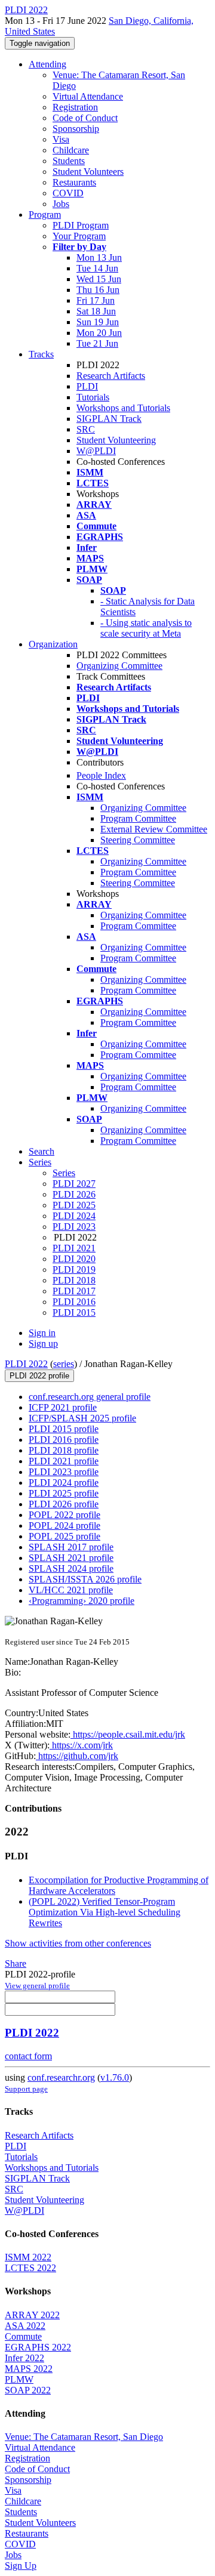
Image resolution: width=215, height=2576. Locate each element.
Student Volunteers (88, 172)
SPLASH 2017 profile (71, 1547)
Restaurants (74, 182)
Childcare (71, 150)
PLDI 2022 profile (39, 1376)
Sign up (43, 1343)
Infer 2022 (24, 2358)
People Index (101, 775)
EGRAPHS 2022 (38, 2347)
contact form (28, 2056)
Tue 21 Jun (97, 343)
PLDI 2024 (74, 1216)
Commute (23, 2336)
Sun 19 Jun (98, 322)
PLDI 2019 (74, 1270)
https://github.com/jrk (77, 1756)
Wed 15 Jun (99, 279)
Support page (26, 2089)
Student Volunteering (116, 440)
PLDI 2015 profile (64, 1429)
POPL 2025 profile (64, 1536)
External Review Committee (154, 829)
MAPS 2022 (29, 2369)
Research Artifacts (111, 376)
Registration (75, 107)
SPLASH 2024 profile (71, 1568)
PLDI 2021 (74, 1248)
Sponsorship (76, 129)
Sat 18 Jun (96, 311)
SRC (86, 429)
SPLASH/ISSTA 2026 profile (85, 1579)
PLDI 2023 (74, 1227)
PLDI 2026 (74, 1194)
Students (69, 161)
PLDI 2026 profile (64, 1504)
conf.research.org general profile (90, 1397)
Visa (61, 139)
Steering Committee (138, 840)
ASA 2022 (25, 2326)
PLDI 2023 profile (64, 1472)
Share (16, 1963)
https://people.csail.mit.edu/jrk (128, 1734)
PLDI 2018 (74, 1280)
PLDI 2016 (74, 1302)
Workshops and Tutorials (123, 408)
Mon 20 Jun (99, 333)
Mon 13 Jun (99, 257)
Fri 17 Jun (96, 300)
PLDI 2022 (26, 1364)
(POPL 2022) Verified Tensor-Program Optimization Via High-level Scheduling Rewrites (105, 1912)
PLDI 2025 (74, 1205)
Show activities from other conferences (78, 1943)
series (64, 1364)
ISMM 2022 (28, 2257)
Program (45, 215)
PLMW (19, 2379)
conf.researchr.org (61, 2077)
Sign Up (21, 2566)
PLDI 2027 (74, 1184)
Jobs (61, 204)
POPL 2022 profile (64, 1515)
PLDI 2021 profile (64, 1461)
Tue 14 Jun (97, 268)
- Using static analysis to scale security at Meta (146, 628)
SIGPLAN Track (109, 419)
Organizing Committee (119, 666)
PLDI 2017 (74, 1291)
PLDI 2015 (74, 1312)
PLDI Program (81, 225)
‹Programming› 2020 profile (82, 1601)
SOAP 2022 (28, 2390)
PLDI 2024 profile (64, 1483)
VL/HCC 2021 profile (71, 1590)
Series (64, 1173)
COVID (68, 193)
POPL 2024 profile (64, 1525)
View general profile (37, 1986)
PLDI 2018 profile (64, 1450)
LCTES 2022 (30, 2268)
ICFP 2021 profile (63, 1407)
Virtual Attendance (88, 96)
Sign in (42, 1333)
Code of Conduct (85, 118)
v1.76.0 (115, 2077)
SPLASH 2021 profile (71, 1558)
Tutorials (93, 397)
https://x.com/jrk (81, 1745)
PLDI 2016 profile (64, 1440)
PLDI (87, 386)
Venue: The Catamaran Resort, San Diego (84, 2437)
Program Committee (138, 818)
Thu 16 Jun (98, 290)
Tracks (41, 354)
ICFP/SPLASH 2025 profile (82, 1418)
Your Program (79, 236)
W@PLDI (96, 451)
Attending (47, 64)
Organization (53, 644)
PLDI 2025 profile (64, 1493)
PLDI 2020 (74, 1259)
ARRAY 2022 (32, 2315)
